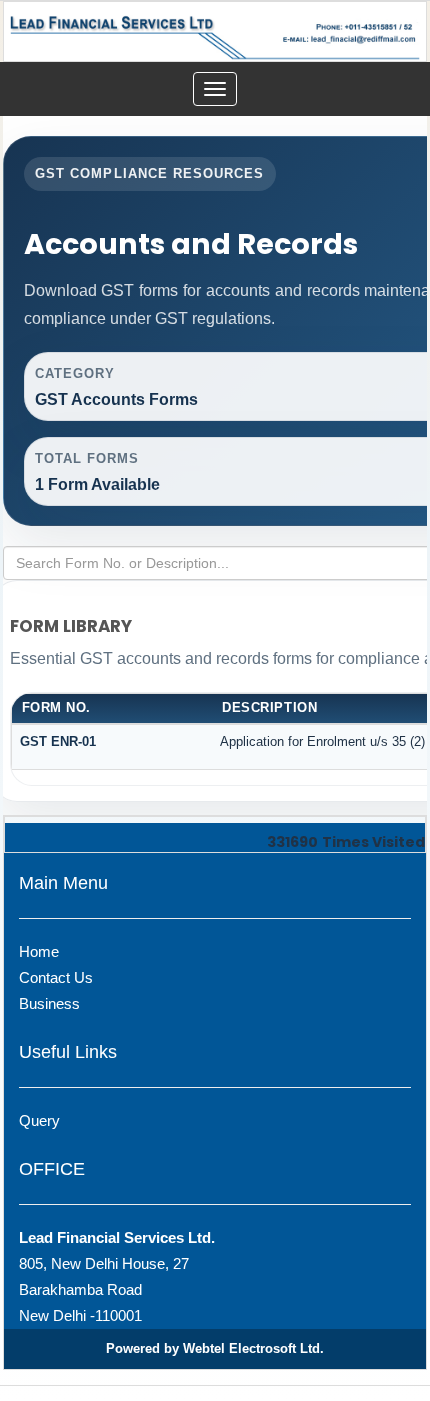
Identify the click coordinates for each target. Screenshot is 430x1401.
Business (49, 1003)
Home (39, 951)
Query (39, 1120)
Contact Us (56, 977)
